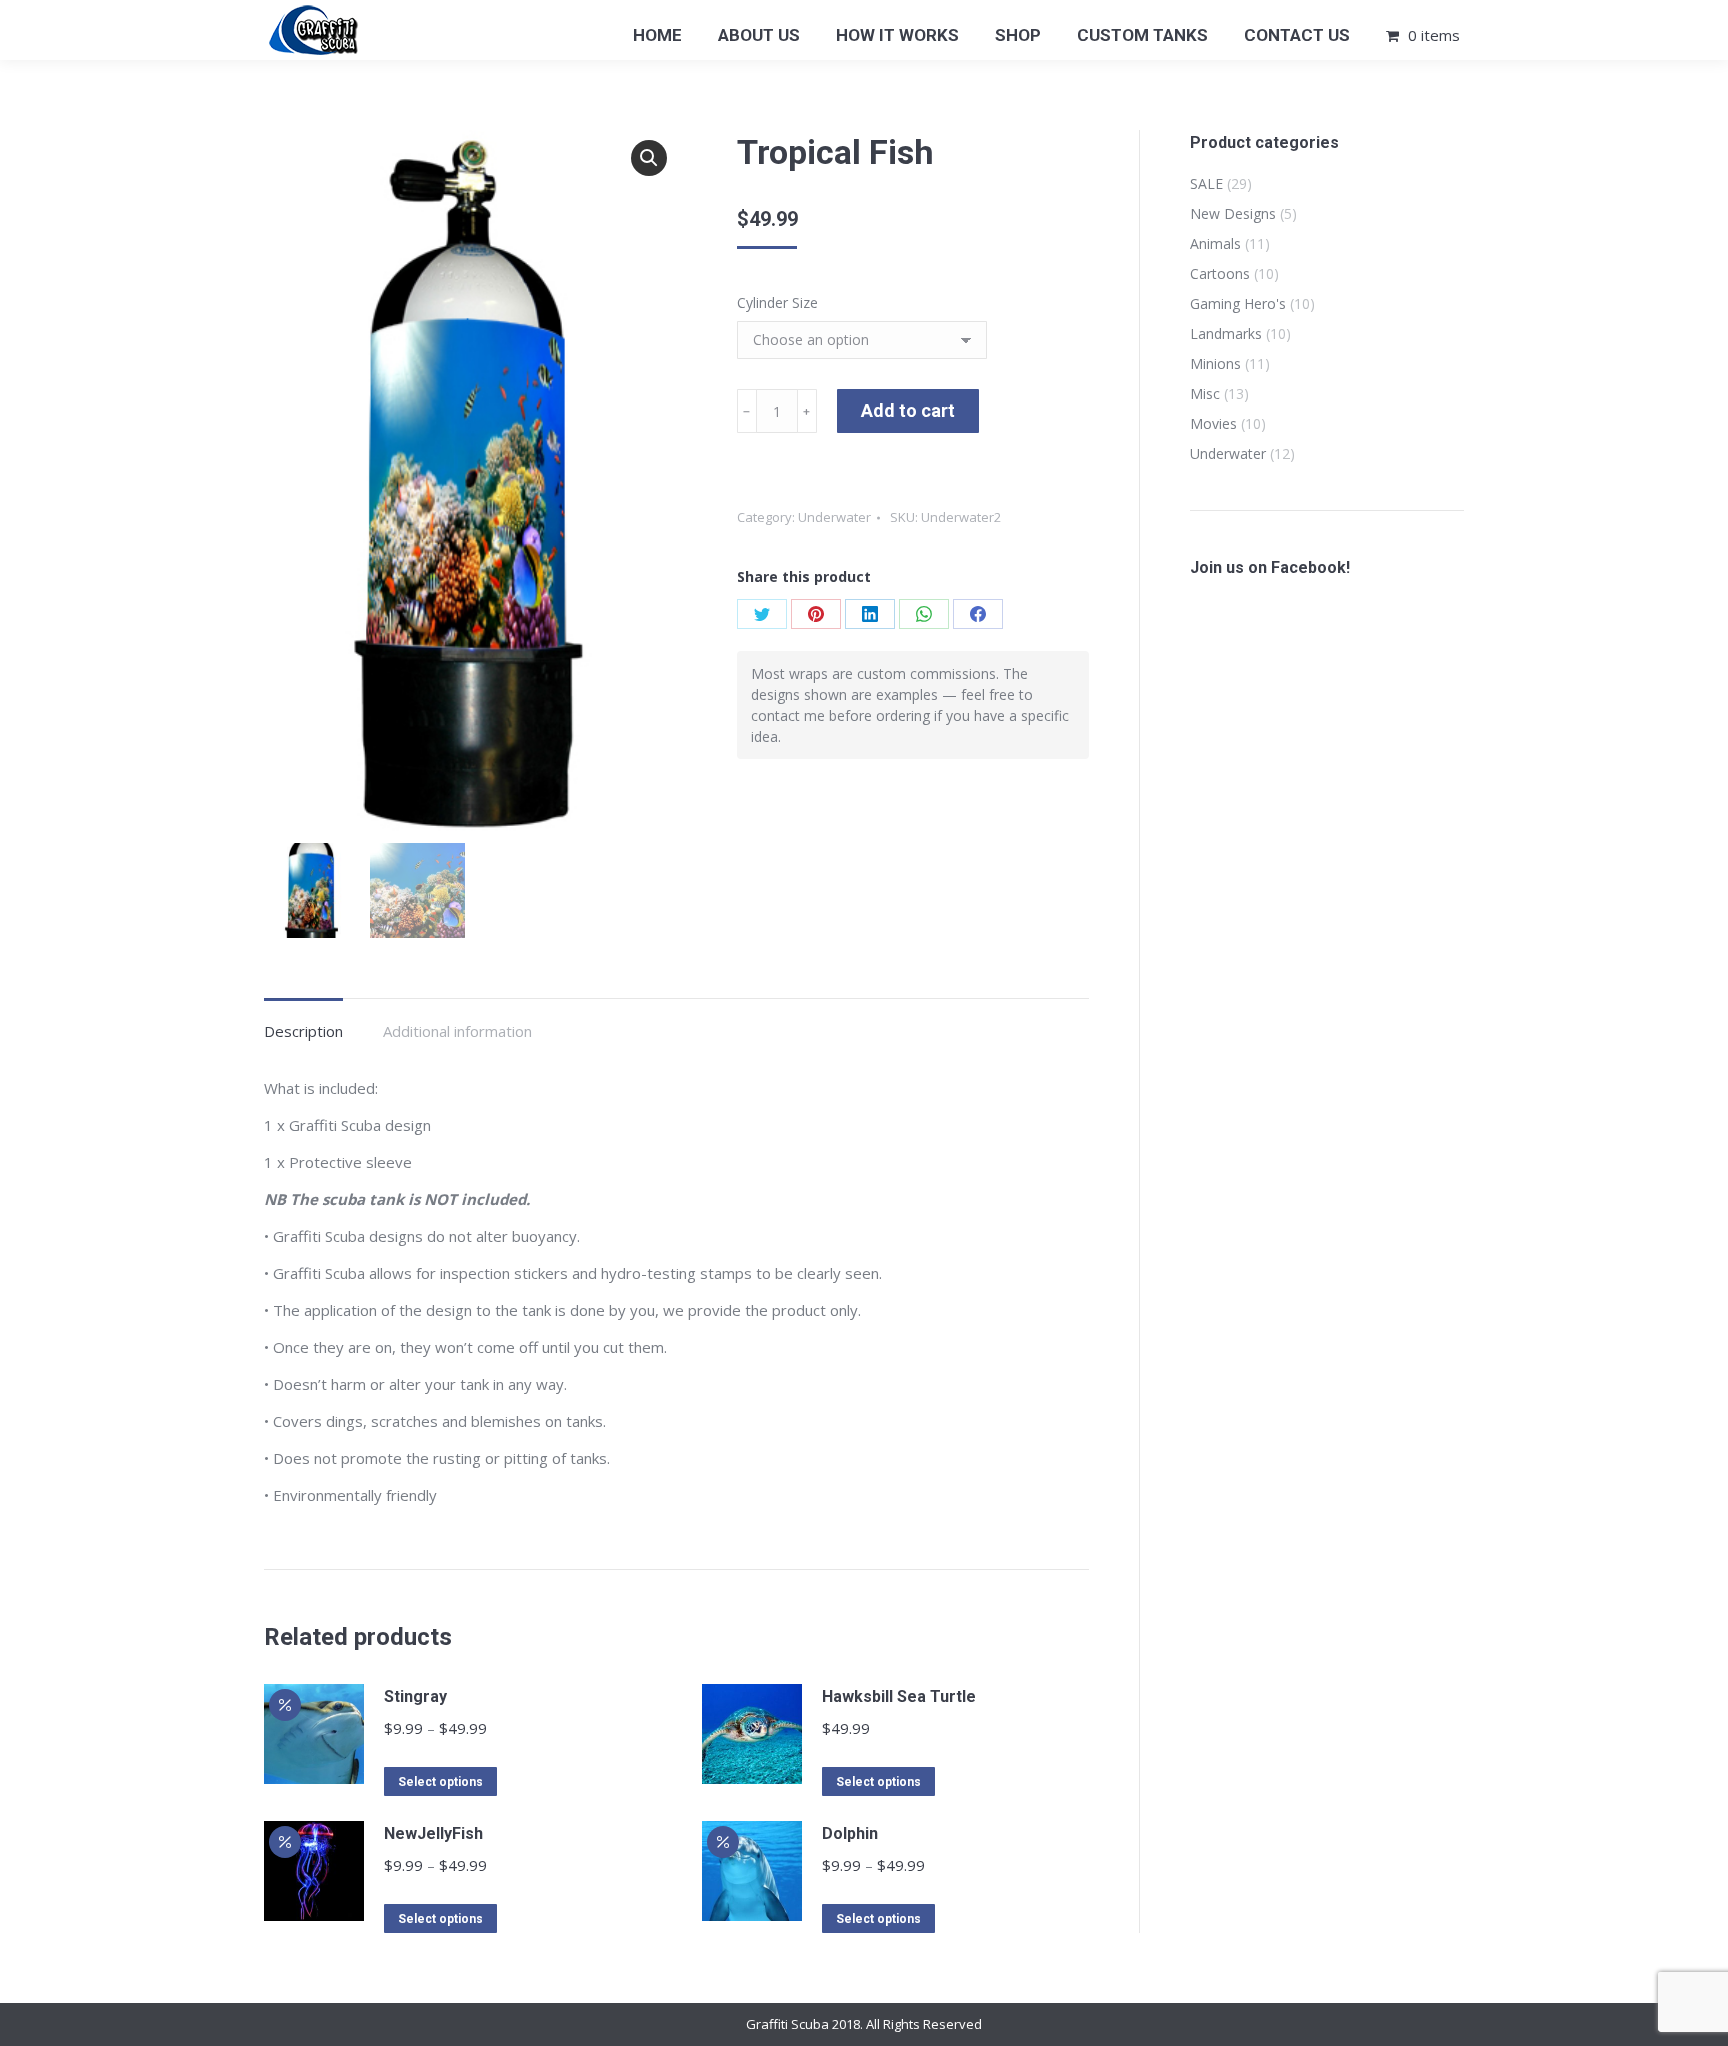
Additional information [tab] (457, 1031)
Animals (1215, 243)
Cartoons (1220, 273)
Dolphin (850, 1833)
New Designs (1233, 213)
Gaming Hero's (1238, 303)
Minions (1215, 363)
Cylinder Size (777, 302)
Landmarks (1226, 333)
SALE (1206, 183)
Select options (440, 1782)
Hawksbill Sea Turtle (899, 1696)
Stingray (415, 1696)
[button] (649, 158)
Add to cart (908, 410)
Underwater (834, 517)
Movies (1213, 423)
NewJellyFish (433, 1833)
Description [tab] (303, 1031)
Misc (1205, 393)
